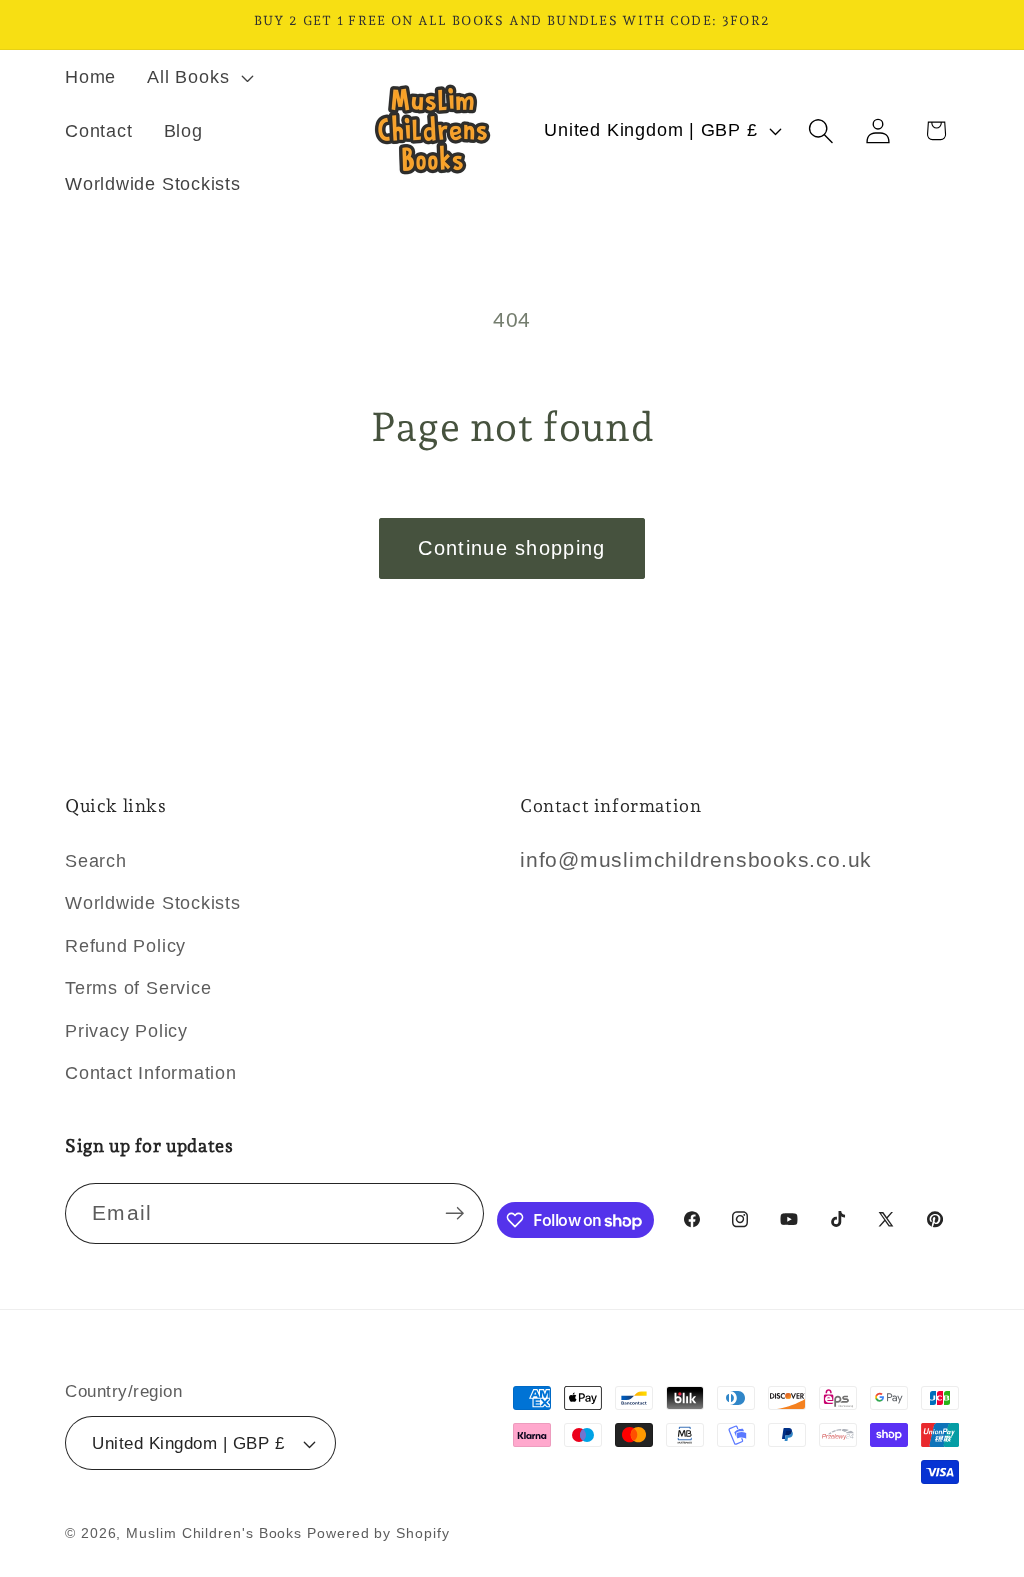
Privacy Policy (126, 1031)
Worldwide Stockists (153, 903)
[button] (198, 77)
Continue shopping (511, 548)
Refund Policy (125, 946)
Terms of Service (138, 988)
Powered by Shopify (378, 1533)
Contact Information (151, 1073)
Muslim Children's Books (214, 1533)
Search (96, 861)
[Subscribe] (454, 1213)
